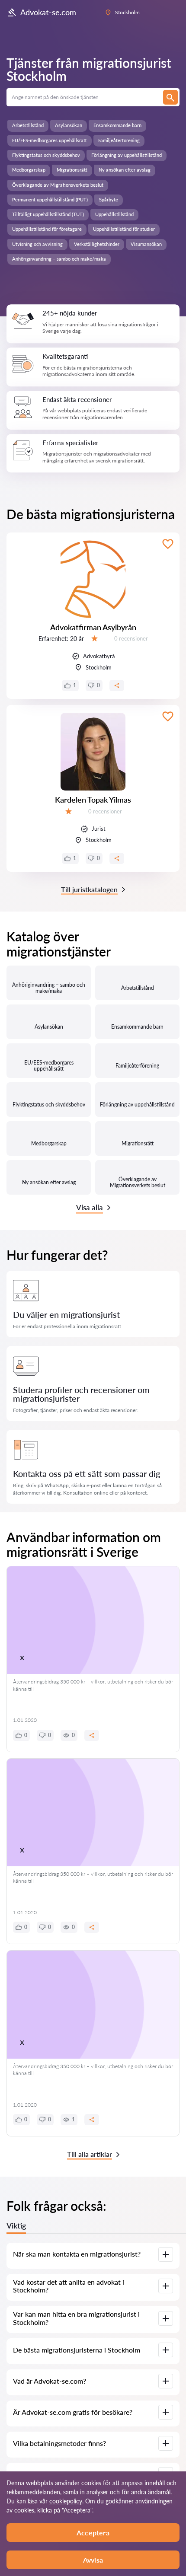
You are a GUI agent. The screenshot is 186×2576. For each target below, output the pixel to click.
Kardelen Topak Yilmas (93, 800)
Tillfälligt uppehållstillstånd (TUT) (48, 214)
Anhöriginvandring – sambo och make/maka (59, 259)
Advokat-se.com (48, 12)
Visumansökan (146, 244)
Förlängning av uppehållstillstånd (127, 155)
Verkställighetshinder (97, 244)
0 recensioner (131, 638)
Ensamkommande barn (117, 125)
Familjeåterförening (119, 140)
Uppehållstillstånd (114, 214)
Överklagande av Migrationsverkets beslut (58, 185)
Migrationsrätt (72, 170)
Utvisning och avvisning (37, 244)
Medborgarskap (29, 170)
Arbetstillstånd (28, 125)
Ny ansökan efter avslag (125, 170)
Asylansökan (69, 125)
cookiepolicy (66, 2501)
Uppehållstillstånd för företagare (47, 229)
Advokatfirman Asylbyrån (93, 627)
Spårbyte (109, 199)
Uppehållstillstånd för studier (124, 229)
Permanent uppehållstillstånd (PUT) (50, 199)
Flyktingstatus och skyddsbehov (46, 155)
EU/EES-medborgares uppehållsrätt (50, 140)
